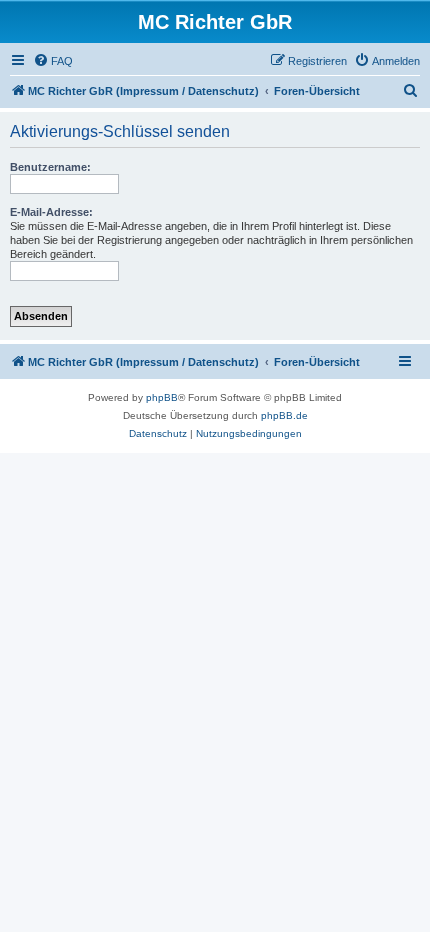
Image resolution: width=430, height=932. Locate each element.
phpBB (162, 397)
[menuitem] (53, 61)
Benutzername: (50, 167)
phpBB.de (284, 415)
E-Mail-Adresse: (51, 212)
